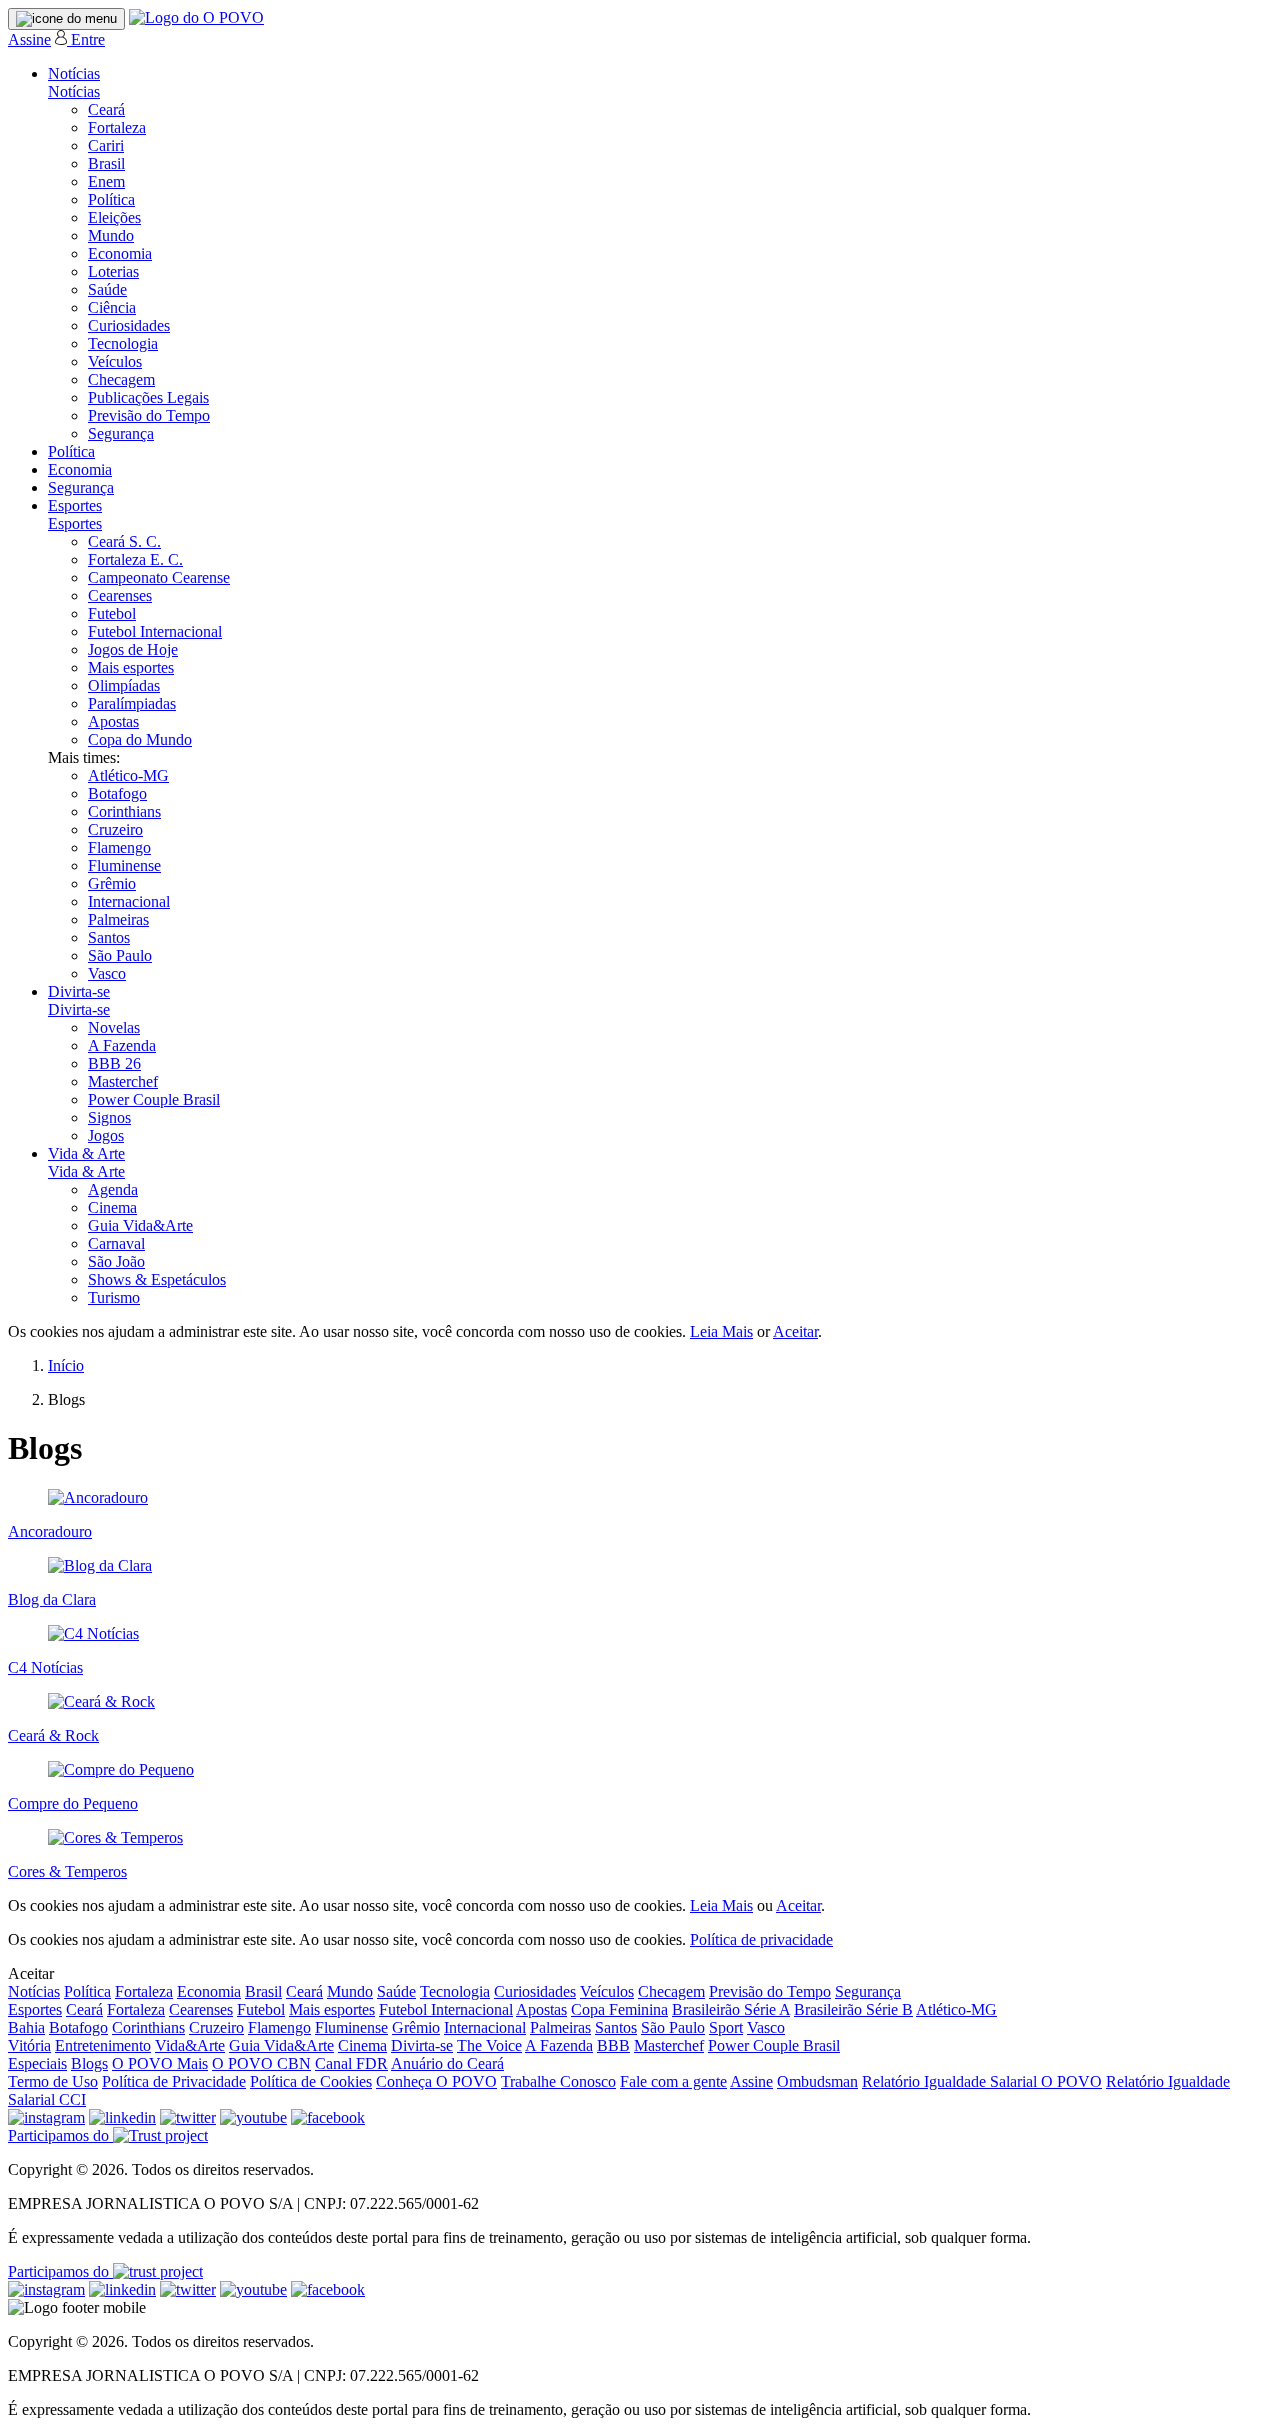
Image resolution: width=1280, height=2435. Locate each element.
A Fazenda (122, 1045)
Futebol (112, 613)
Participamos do (60, 2135)
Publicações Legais (148, 397)
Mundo (111, 235)
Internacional (129, 901)
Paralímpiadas (132, 703)
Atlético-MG (128, 775)
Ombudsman (817, 2081)
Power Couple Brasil (154, 1099)
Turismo (114, 1297)
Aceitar (795, 1331)
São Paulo (120, 955)
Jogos (106, 1135)
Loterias (113, 271)
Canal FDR (351, 2063)
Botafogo (117, 793)
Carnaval (116, 1243)
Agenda (113, 1189)
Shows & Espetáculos (157, 1279)
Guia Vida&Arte (140, 1225)
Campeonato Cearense (159, 577)
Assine (29, 39)
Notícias (74, 73)
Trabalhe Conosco (558, 2081)
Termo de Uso (53, 2081)
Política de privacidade (761, 1939)
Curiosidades (129, 325)
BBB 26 (114, 1063)
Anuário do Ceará (447, 2063)
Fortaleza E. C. (135, 559)
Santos (109, 937)
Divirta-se (79, 991)
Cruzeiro (115, 829)
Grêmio (112, 883)
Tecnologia (123, 343)
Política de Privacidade (174, 2081)
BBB (613, 2045)
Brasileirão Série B (853, 2009)
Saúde (107, 289)
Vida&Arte (190, 2045)
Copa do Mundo (140, 739)
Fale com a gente (673, 2081)
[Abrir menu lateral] (66, 19)
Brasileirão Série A (731, 2009)
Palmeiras (118, 919)
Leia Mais (721, 1331)
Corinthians (124, 811)
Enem (106, 181)
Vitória (29, 2045)
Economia (120, 253)
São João (116, 1261)
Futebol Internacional (155, 631)
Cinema (112, 1207)
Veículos (115, 361)
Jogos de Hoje (133, 649)
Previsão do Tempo (149, 415)
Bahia (26, 2027)
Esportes (75, 505)
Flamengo (119, 847)
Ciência (112, 307)
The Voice (489, 2045)
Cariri (106, 145)
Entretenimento (103, 2045)
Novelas (114, 1027)
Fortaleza (117, 127)
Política (111, 199)
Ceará (106, 109)
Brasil (106, 163)
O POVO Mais (160, 2063)
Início (66, 1365)
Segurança (121, 433)
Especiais (37, 2063)
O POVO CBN (261, 2063)
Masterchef (123, 1081)
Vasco (107, 973)
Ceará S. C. (124, 541)
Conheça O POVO (436, 2081)
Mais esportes (131, 667)
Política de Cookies (311, 2081)
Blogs (89, 2063)
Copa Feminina (619, 2009)
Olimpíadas (124, 685)
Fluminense (124, 865)
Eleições (114, 217)
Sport (726, 2027)
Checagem (121, 379)
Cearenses (120, 595)
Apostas (113, 721)
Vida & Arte (86, 1153)
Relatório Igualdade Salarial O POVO (982, 2081)
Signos (109, 1117)
